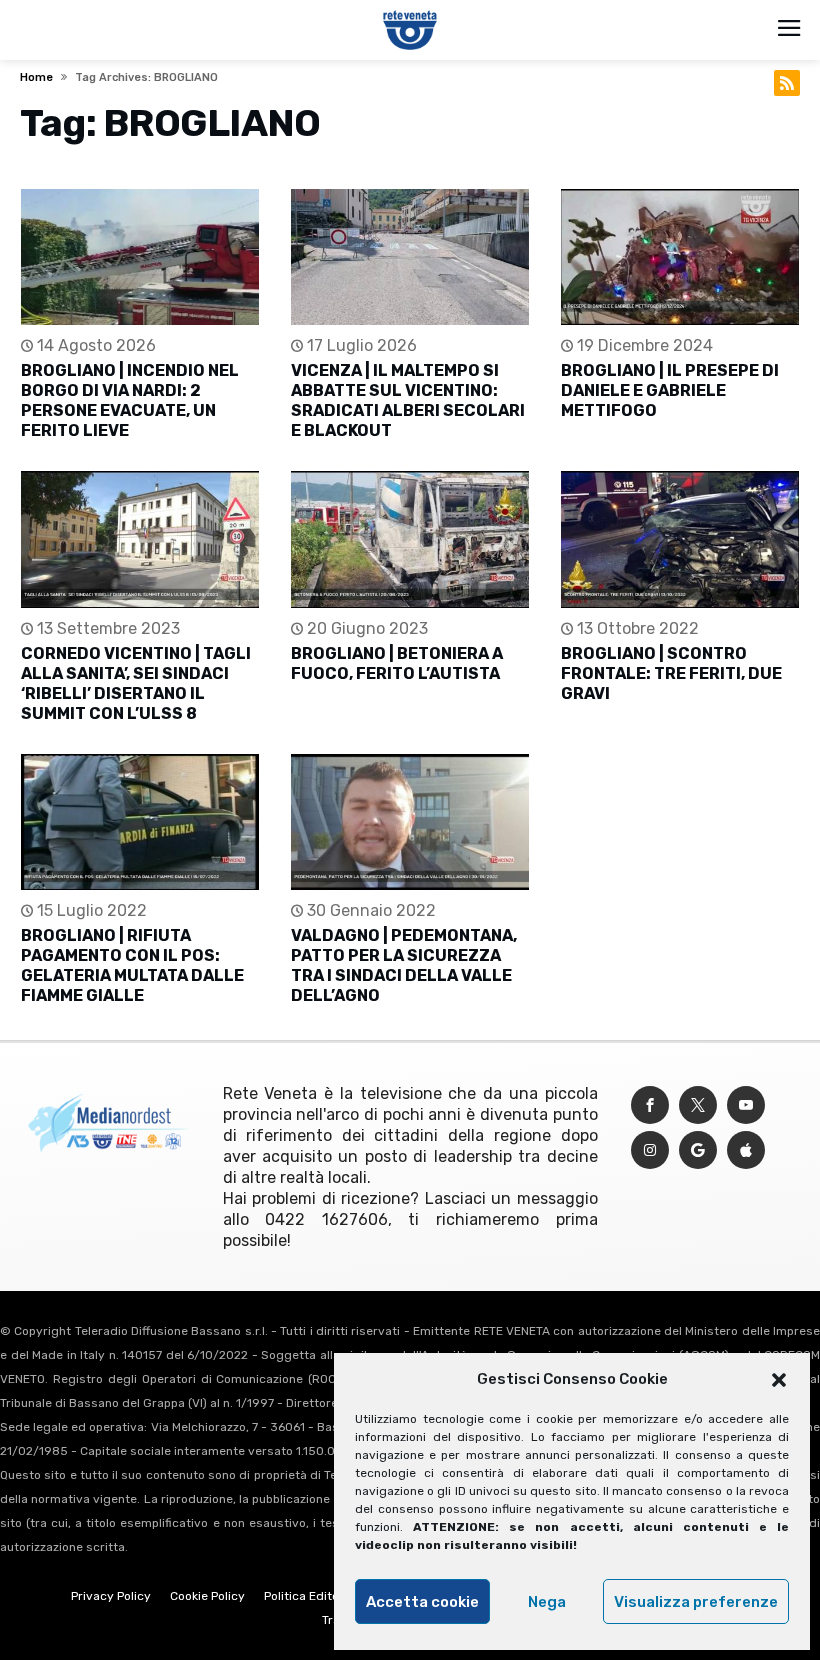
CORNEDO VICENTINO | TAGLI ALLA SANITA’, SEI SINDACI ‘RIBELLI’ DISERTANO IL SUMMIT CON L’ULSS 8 (136, 683)
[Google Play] (698, 1150)
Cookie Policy (207, 1596)
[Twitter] (698, 1105)
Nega (547, 1602)
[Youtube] (746, 1105)
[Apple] (746, 1150)
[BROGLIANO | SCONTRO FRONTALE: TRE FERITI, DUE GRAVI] (680, 539)
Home (36, 77)
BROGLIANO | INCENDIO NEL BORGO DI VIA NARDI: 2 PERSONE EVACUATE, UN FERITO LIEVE (130, 400)
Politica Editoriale (314, 1596)
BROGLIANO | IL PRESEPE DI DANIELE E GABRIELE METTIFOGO (670, 390)
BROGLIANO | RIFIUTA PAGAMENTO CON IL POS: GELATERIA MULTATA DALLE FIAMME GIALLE (132, 965)
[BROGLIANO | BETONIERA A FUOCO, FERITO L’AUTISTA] (410, 539)
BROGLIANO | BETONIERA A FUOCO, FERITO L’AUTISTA (397, 663)
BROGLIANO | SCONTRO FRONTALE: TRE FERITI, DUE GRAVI (671, 673)
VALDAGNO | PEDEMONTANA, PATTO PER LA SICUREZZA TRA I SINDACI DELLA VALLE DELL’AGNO (404, 965)
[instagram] (650, 1150)
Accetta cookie (422, 1602)
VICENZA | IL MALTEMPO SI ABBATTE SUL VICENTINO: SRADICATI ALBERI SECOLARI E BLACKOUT (408, 400)
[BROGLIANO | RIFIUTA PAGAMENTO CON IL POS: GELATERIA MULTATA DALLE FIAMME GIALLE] (140, 822)
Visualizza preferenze (696, 1602)
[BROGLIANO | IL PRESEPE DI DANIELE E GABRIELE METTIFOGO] (680, 257)
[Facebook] (650, 1105)
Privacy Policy (111, 1596)
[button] (779, 1380)
